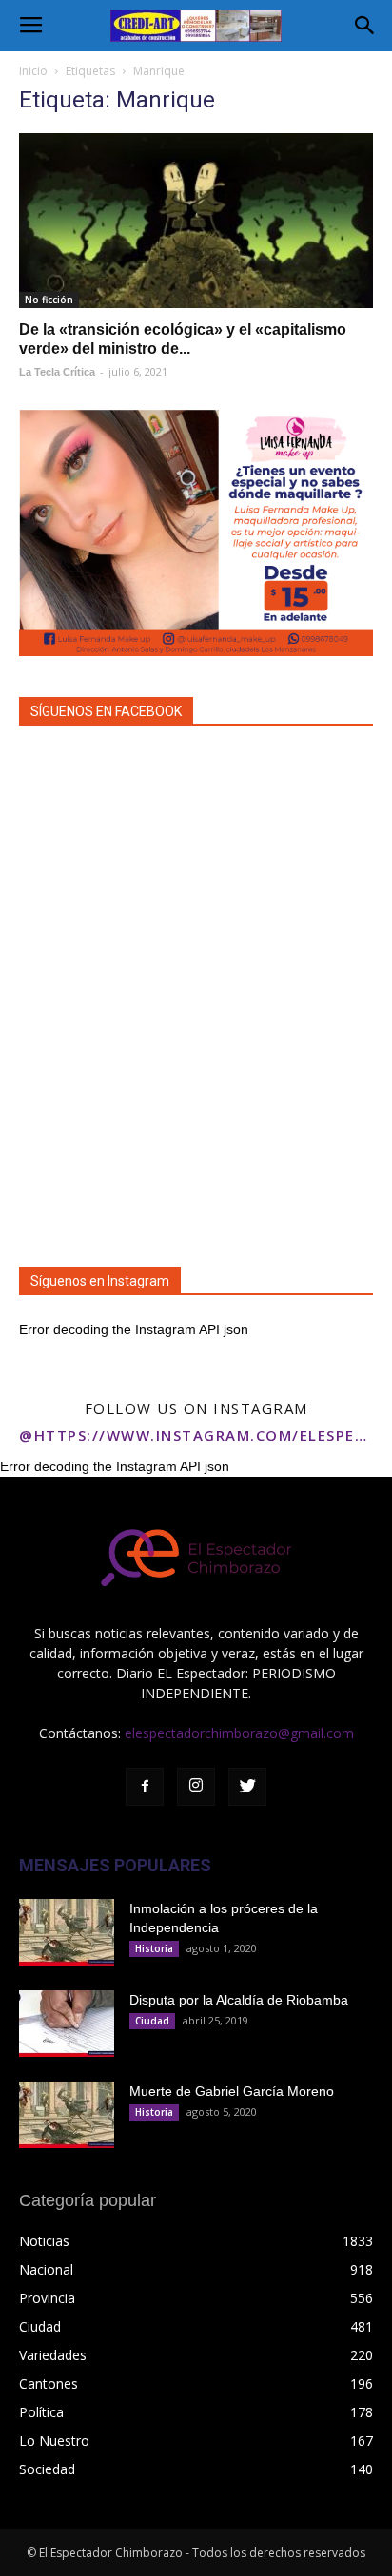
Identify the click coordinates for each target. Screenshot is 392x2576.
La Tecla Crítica (57, 372)
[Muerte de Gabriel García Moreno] (67, 2115)
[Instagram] (196, 1787)
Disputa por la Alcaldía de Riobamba (239, 2000)
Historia (154, 1948)
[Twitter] (247, 1787)
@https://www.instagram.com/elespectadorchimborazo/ (196, 1435)
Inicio (33, 71)
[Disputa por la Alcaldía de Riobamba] (67, 2024)
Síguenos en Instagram (100, 1281)
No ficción (49, 300)
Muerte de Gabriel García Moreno (232, 2091)
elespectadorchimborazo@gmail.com (239, 1733)
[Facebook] (145, 1787)
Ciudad (152, 2021)
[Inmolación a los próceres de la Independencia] (67, 1932)
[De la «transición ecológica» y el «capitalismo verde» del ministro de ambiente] (196, 221)
